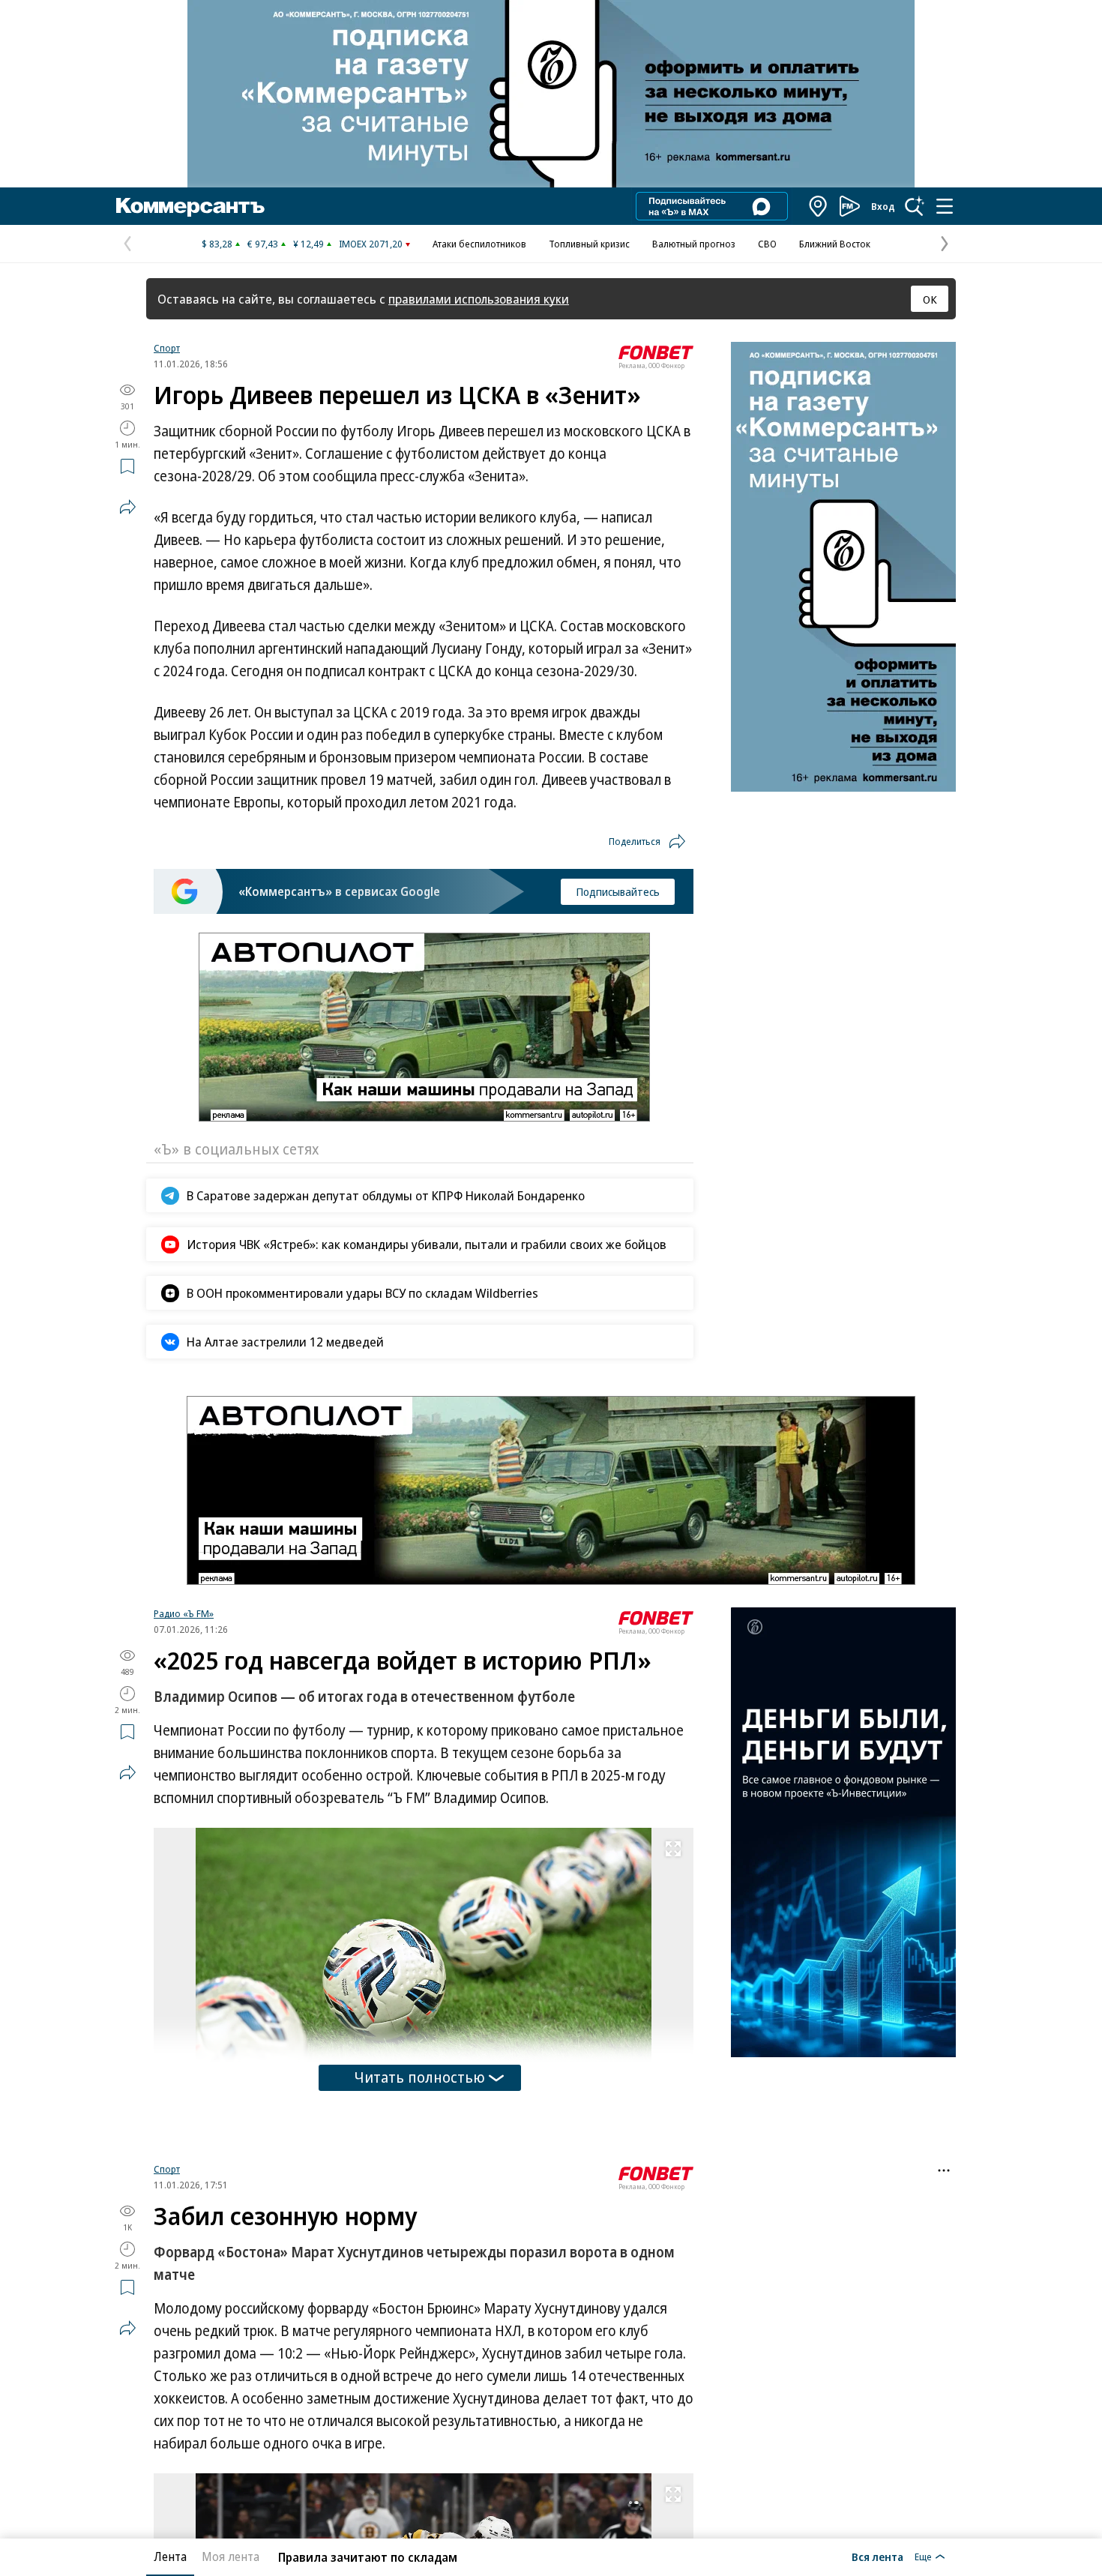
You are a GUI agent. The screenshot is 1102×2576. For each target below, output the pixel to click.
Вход (883, 206)
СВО (767, 244)
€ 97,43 (263, 244)
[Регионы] (819, 206)
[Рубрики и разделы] (945, 206)
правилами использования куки (479, 299)
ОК (930, 299)
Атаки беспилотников (479, 244)
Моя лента (231, 2557)
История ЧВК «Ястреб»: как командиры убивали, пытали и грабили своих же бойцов (427, 1244)
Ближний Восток (835, 244)
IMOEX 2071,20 (371, 244)
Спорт (167, 348)
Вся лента (877, 2557)
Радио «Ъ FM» (184, 1613)
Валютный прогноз (694, 244)
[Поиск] (915, 206)
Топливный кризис (589, 244)
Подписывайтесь (618, 891)
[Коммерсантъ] (190, 206)
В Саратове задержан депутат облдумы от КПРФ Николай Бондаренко (386, 1195)
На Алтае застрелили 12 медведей (285, 1342)
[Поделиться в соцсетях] (127, 507)
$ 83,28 (217, 244)
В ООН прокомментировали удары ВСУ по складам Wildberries (362, 1293)
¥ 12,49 (308, 244)
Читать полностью (420, 2077)
